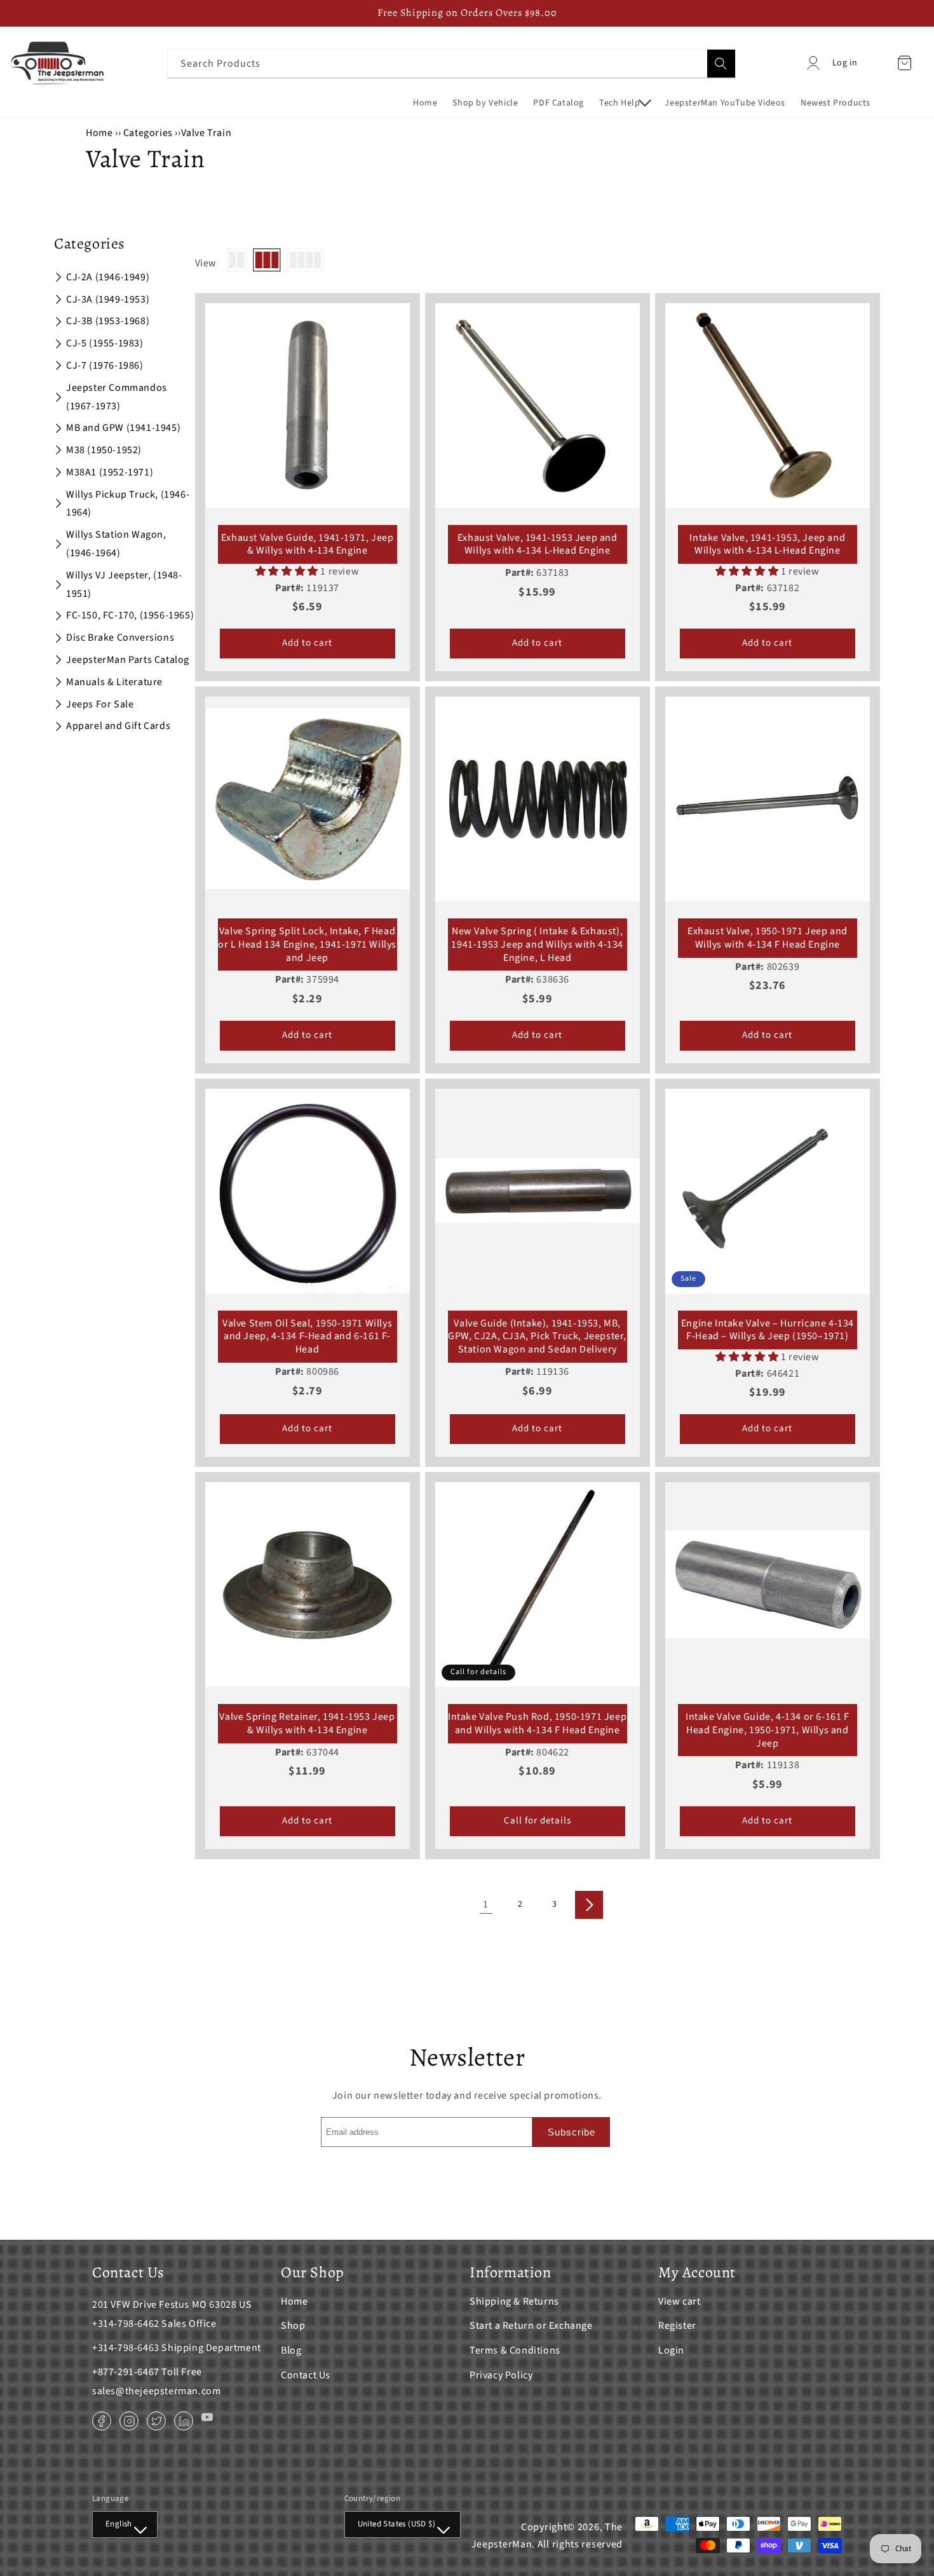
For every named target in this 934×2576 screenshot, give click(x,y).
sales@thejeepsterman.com (156, 2391)
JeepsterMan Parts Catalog (128, 660)
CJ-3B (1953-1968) (108, 321)
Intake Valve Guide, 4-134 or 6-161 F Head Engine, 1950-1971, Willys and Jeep (768, 1730)
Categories (149, 133)
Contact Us (306, 2375)
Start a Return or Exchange (531, 2326)
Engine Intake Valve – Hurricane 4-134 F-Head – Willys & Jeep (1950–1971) (768, 1330)
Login (671, 2350)
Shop (293, 2326)
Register (677, 2326)
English (119, 2524)
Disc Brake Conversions (120, 637)
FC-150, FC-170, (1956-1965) (130, 615)
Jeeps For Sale (100, 704)
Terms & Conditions (515, 2350)
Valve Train (206, 133)
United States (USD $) (396, 2524)
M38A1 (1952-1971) (110, 472)
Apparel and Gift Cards (118, 726)
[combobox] (451, 63)
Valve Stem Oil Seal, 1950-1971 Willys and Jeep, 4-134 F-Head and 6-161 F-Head (307, 1337)
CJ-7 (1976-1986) (105, 365)
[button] (624, 103)
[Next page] (589, 1905)
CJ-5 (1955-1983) (105, 343)
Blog (291, 2350)
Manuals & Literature (114, 682)
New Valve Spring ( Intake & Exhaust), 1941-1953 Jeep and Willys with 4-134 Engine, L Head (537, 944)
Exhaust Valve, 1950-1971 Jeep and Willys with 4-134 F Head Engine (768, 938)
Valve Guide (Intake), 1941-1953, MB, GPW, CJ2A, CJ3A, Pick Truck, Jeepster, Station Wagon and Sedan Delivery (537, 1337)
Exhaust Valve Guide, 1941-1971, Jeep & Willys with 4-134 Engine (308, 545)
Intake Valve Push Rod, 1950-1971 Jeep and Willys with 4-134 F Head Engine (537, 1724)
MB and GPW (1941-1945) (123, 428)
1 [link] (486, 1904)
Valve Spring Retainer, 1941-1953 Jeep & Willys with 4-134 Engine (307, 1724)
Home (99, 133)
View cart (679, 2301)
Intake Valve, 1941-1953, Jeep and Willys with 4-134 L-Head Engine (767, 545)
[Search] (721, 64)
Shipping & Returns (514, 2301)
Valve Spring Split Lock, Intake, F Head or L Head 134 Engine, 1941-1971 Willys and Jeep (307, 944)
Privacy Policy (501, 2375)
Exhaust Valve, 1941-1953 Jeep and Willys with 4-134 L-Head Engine (538, 545)
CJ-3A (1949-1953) (108, 299)
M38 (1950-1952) (104, 450)
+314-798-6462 (126, 2324)
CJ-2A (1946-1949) (108, 277)
